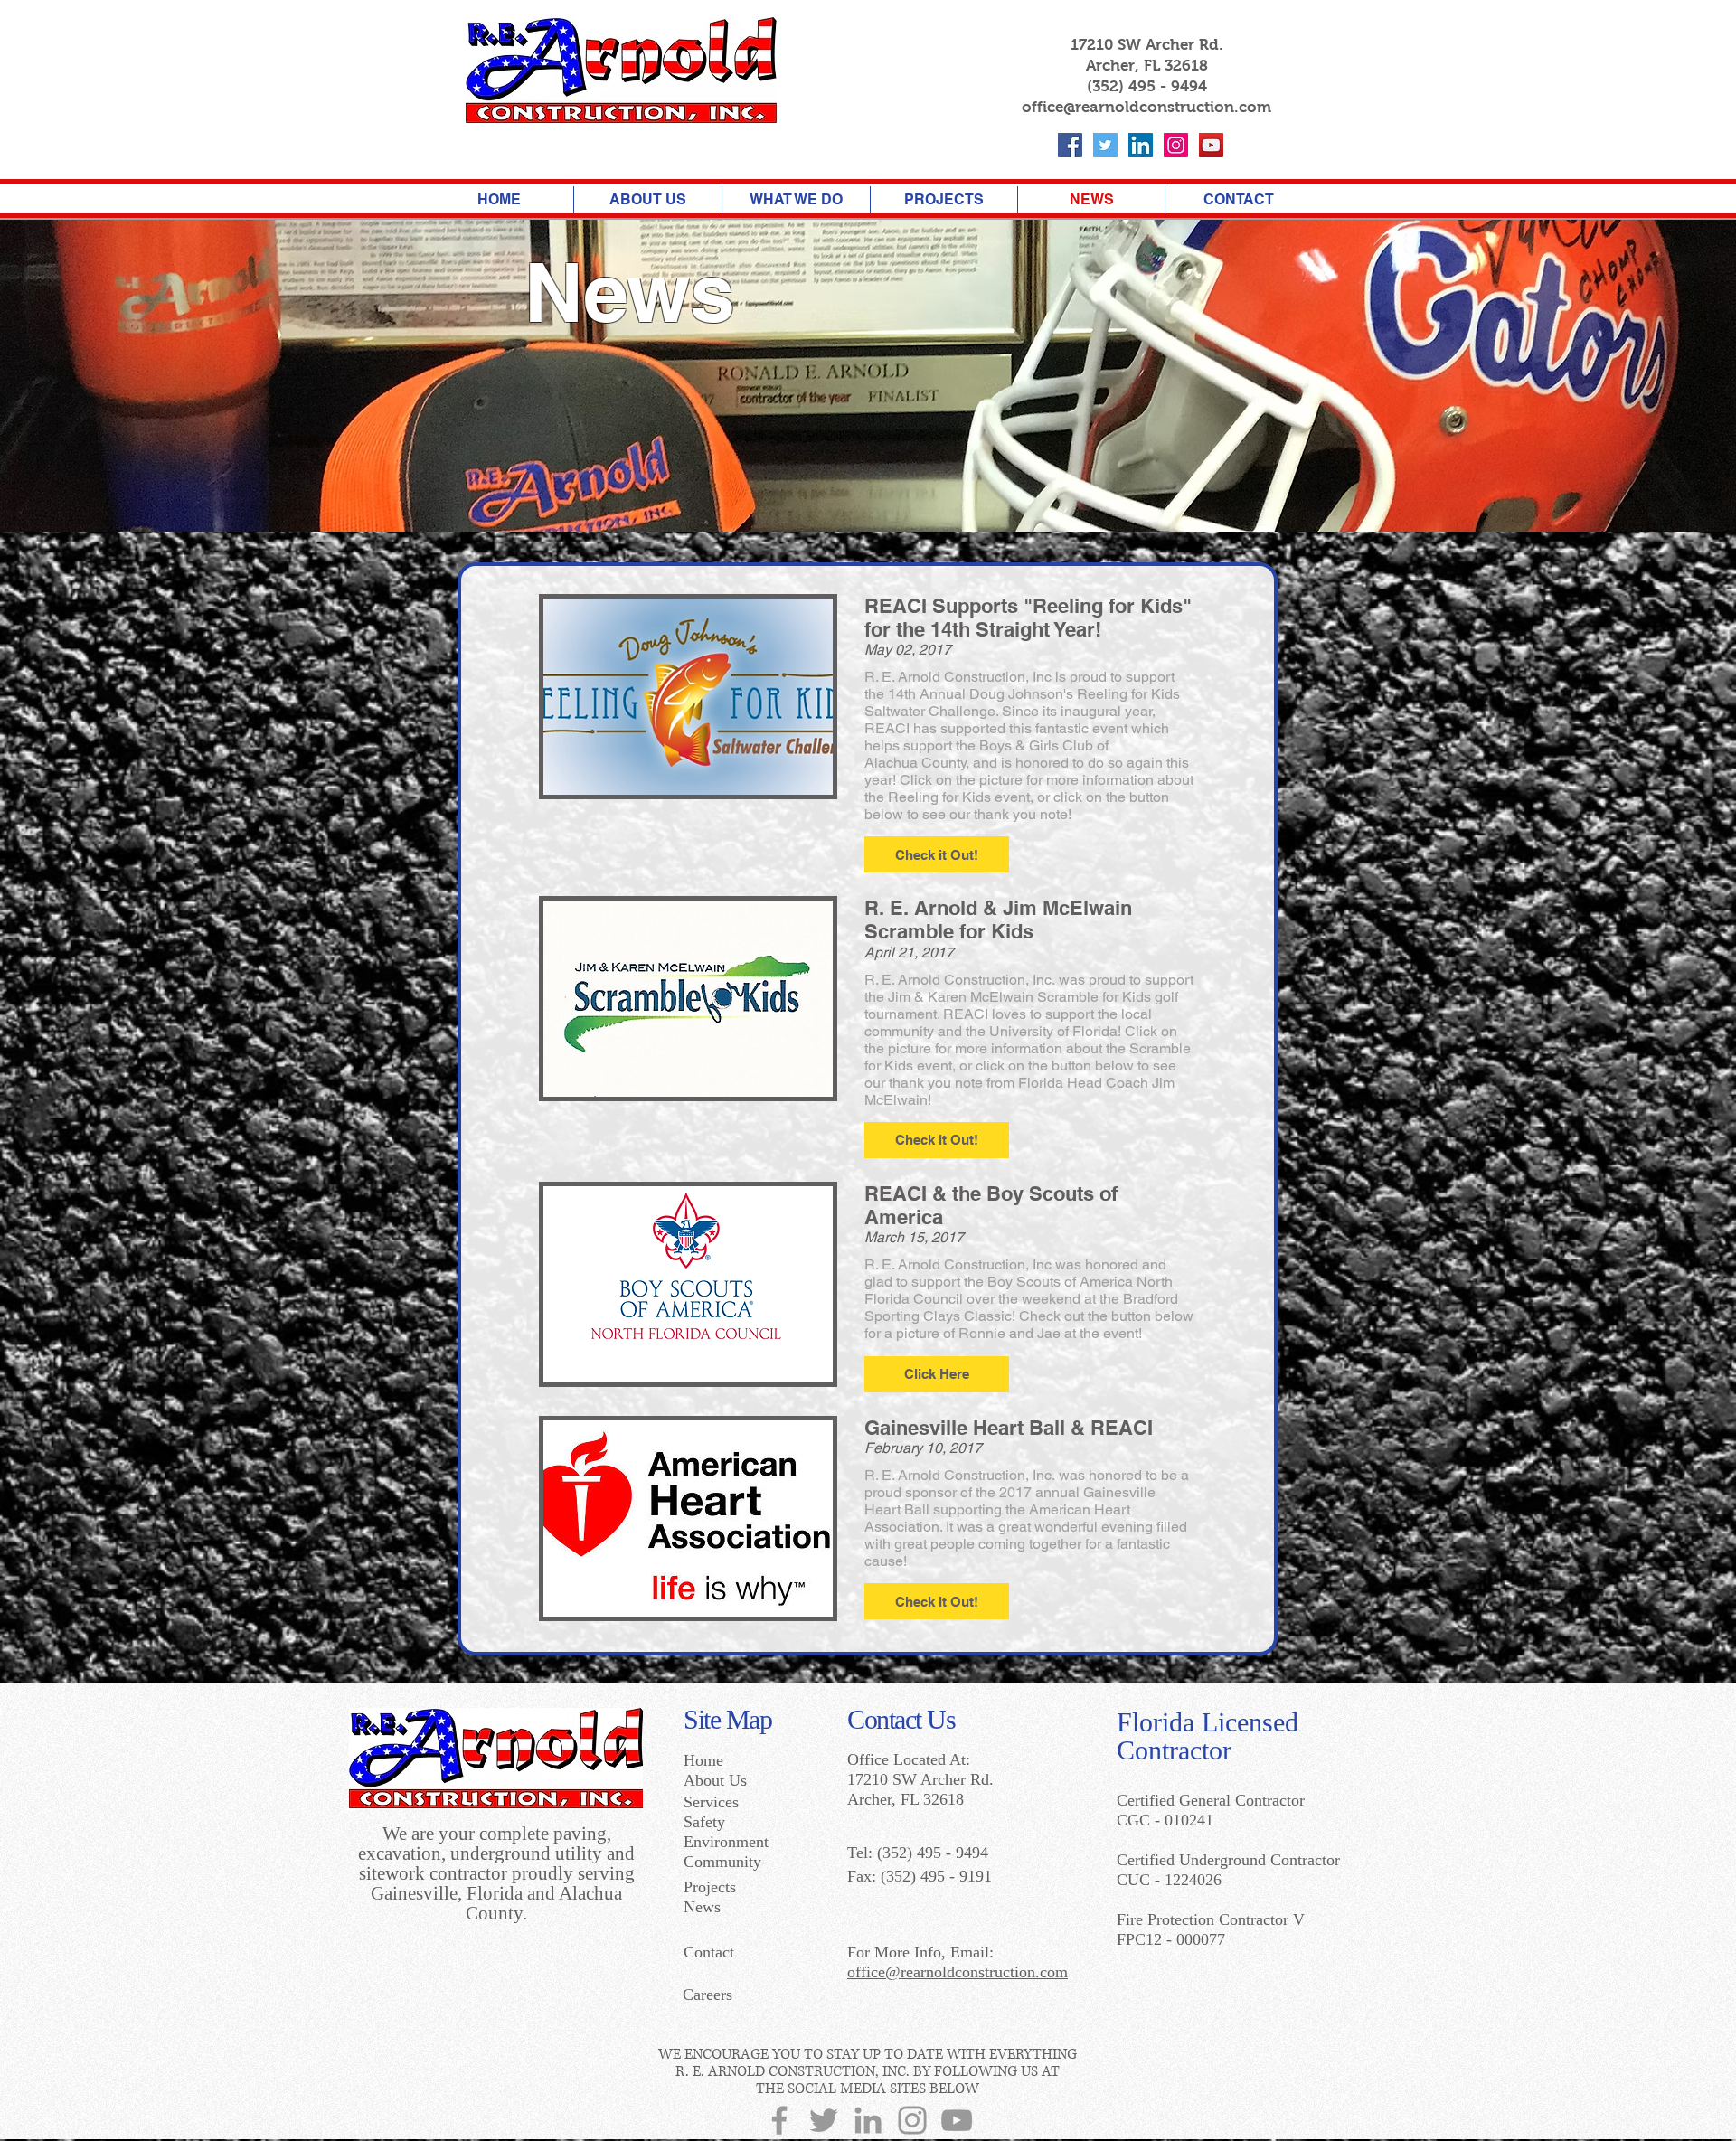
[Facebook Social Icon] (1070, 145)
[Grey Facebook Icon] (779, 2120)
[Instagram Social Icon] (1176, 145)
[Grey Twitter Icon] (824, 2120)
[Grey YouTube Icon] (957, 2120)
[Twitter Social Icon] (1105, 145)
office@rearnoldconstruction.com (1146, 107)
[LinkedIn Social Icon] (1141, 145)
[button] (937, 854)
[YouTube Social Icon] (1211, 145)
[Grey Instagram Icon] (912, 2120)
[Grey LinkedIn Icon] (868, 2120)
